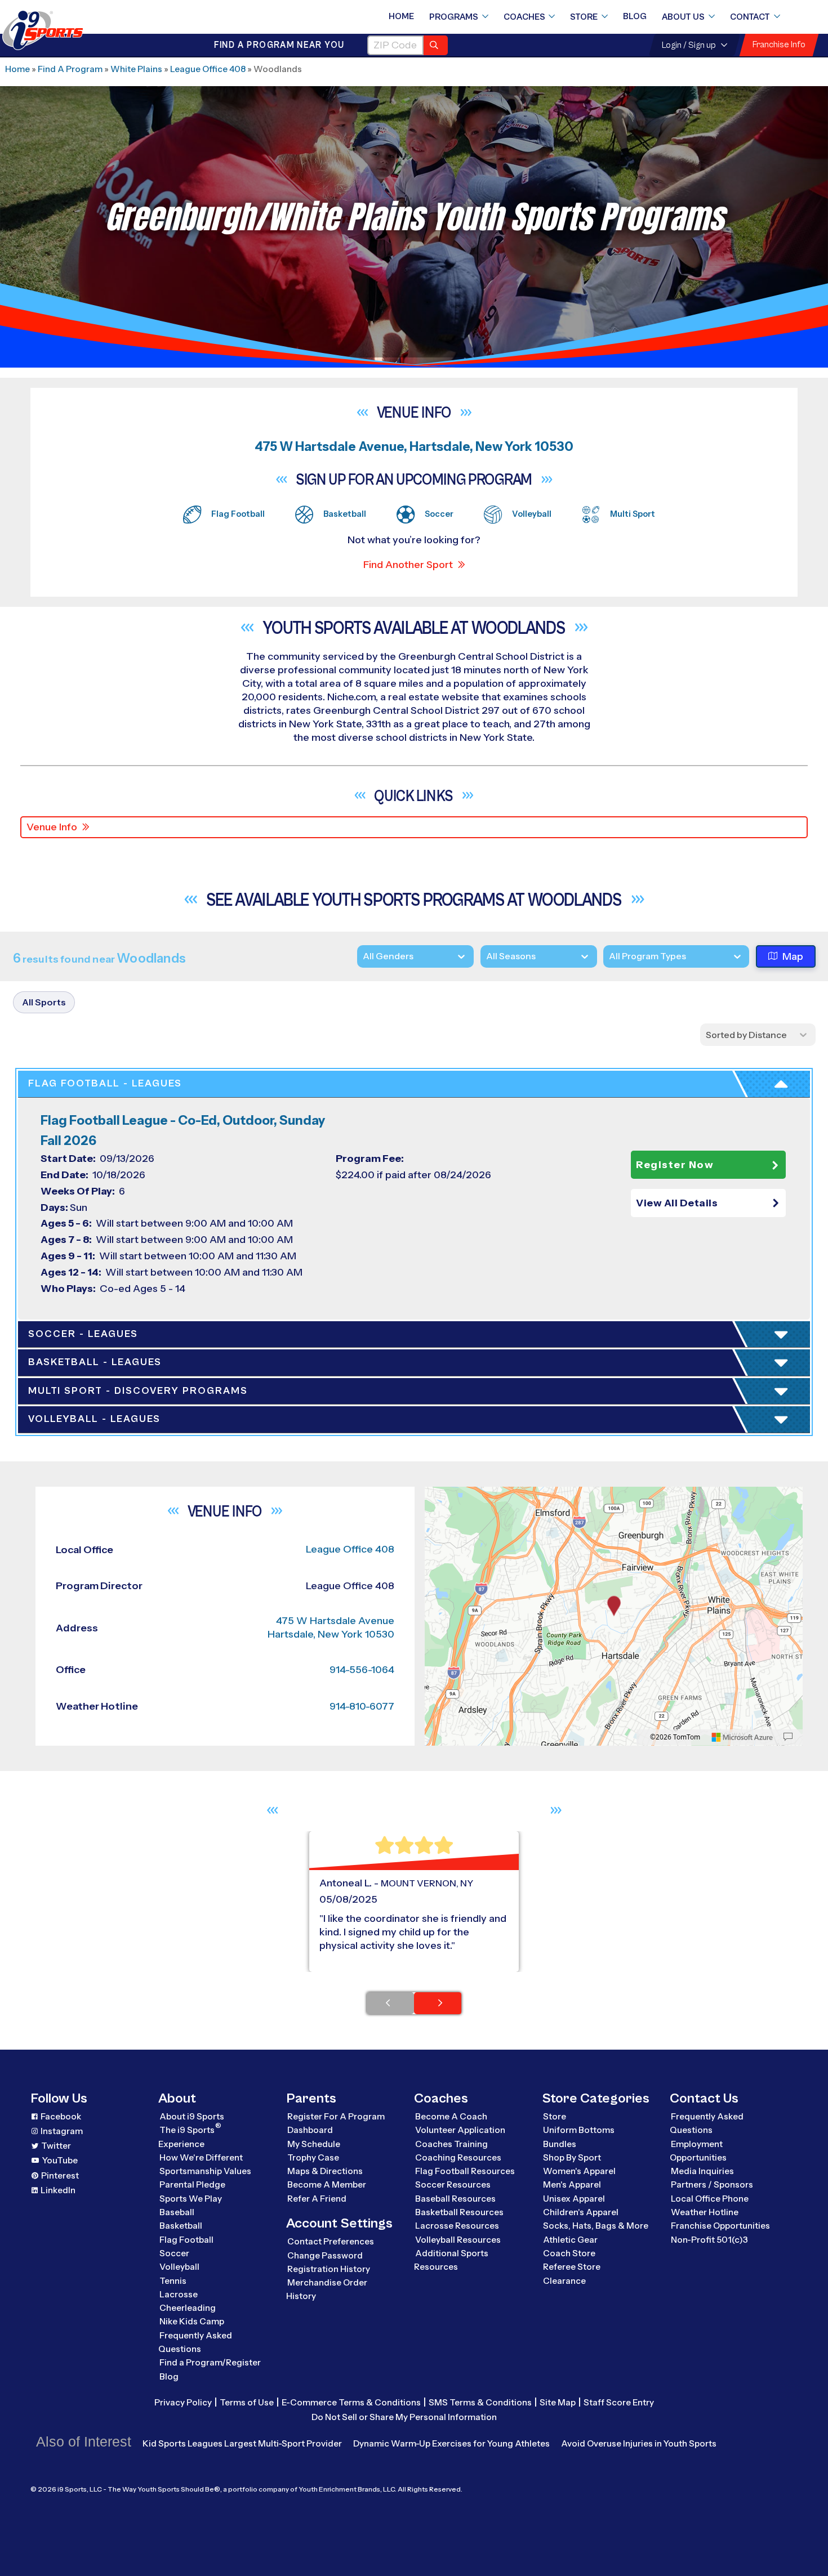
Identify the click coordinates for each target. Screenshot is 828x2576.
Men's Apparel (572, 2184)
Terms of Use (247, 2402)
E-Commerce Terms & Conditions (351, 2402)
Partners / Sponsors (712, 2184)
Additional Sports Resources (451, 2260)
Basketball (181, 2226)
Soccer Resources (453, 2184)
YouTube (60, 2160)
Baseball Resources (455, 2199)
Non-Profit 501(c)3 (709, 2240)
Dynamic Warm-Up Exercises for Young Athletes (451, 2443)
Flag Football (186, 2240)
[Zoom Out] (439, 1515)
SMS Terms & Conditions (480, 2402)
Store (584, 17)
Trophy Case (313, 2157)
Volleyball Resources (458, 2240)
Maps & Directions (325, 2171)
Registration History (329, 2269)
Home (401, 16)
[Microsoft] (742, 1737)
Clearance (564, 2281)
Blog (635, 16)
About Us (683, 17)
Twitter (56, 2146)
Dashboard (310, 2130)
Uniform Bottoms (579, 2130)
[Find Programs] (436, 45)
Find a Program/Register (210, 2362)
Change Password (325, 2255)
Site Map (558, 2402)
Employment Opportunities (698, 2151)
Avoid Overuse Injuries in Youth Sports (639, 2443)
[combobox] (609, 956)
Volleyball (179, 2267)
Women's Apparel (579, 2171)
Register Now (675, 1165)
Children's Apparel (581, 2212)
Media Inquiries (702, 2171)
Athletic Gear (570, 2240)
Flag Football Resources (465, 2171)
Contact (750, 17)
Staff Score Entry (619, 2402)
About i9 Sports (192, 2116)
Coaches (524, 17)
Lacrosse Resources (457, 2226)
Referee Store (572, 2267)
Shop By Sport (572, 2157)
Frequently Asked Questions (195, 2342)
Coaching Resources (458, 2157)
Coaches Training (451, 2144)
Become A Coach (451, 2116)
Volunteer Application (460, 2130)
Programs (454, 17)
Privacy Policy (183, 2402)
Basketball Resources (459, 2212)
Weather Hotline (705, 2212)
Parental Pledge (192, 2184)
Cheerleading (188, 2308)
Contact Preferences (331, 2241)
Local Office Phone (710, 2199)
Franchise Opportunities (720, 2226)
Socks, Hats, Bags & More (596, 2226)
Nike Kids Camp (192, 2321)
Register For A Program (336, 2116)
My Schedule (314, 2144)
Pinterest (60, 2175)
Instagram (62, 2131)
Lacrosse (179, 2294)
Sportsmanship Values (205, 2171)
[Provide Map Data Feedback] (788, 1737)
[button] (708, 1203)
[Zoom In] (439, 1497)
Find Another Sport (408, 565)
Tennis (173, 2281)
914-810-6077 (362, 1706)
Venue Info (52, 827)
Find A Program (70, 69)
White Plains (136, 69)
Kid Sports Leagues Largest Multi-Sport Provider (242, 2443)
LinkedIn (58, 2190)
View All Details (677, 1203)
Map (793, 956)
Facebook (61, 2116)
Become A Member (327, 2184)
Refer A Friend (317, 2199)
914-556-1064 (362, 1670)
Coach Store (569, 2253)
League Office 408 (208, 69)
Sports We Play (191, 2199)
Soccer (174, 2253)
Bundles (560, 2144)
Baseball (177, 2212)
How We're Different (201, 2157)
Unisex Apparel (574, 2199)
